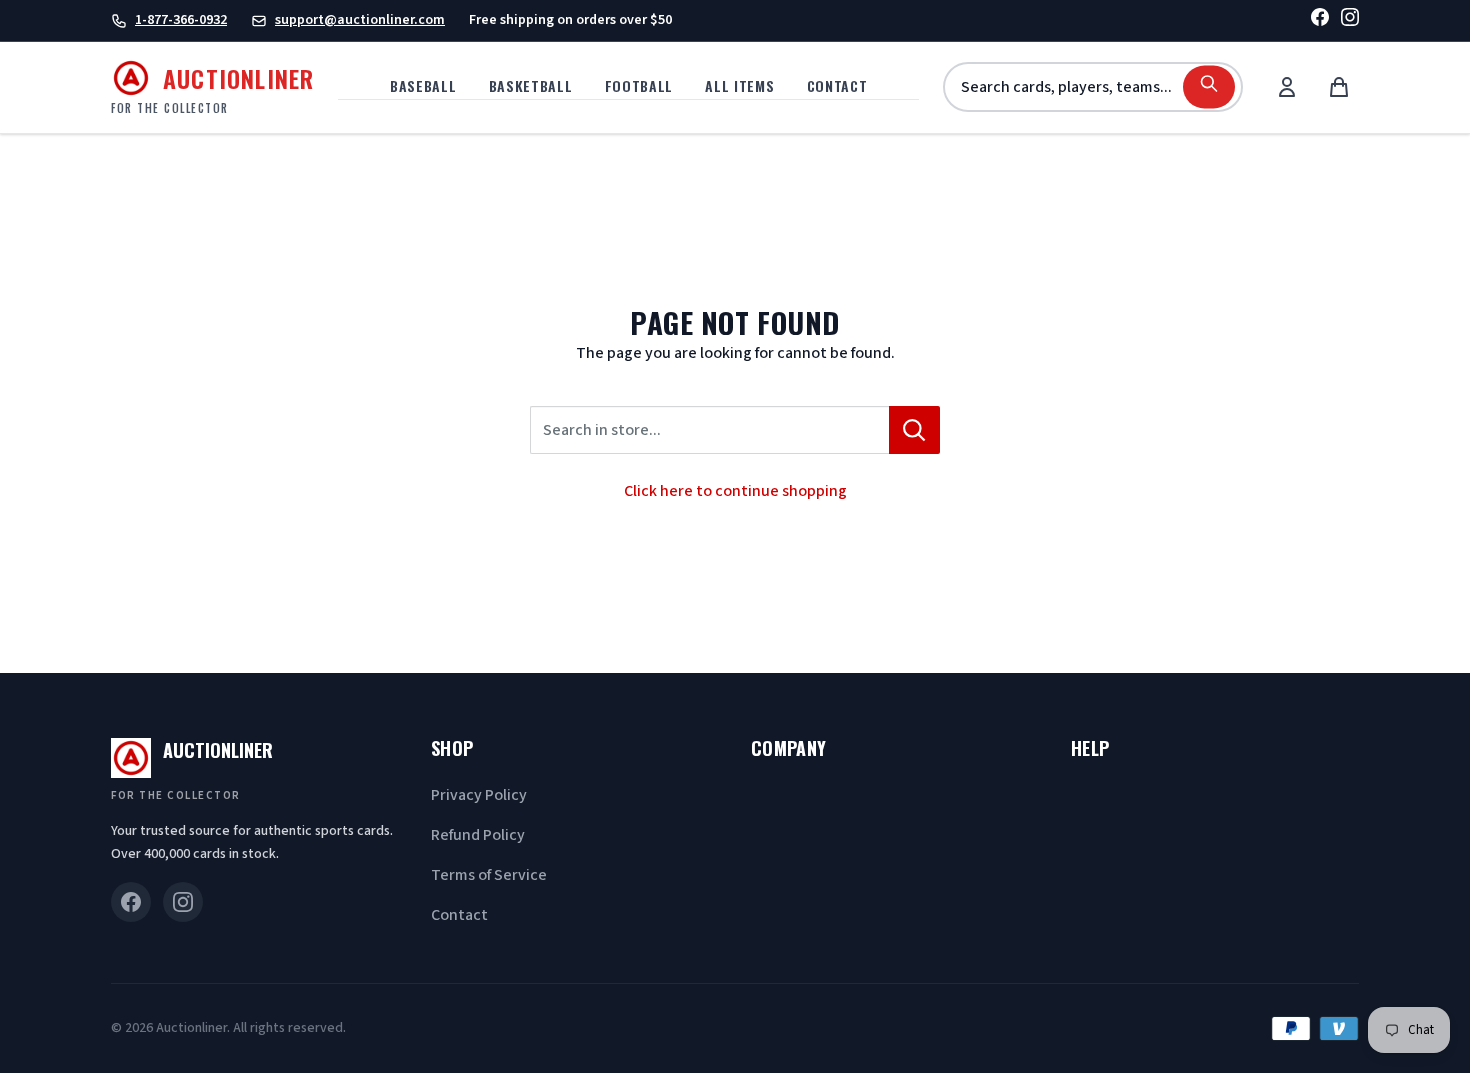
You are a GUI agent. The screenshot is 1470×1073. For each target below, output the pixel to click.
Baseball (423, 85)
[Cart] (1339, 87)
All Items (739, 85)
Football (639, 85)
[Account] (1287, 87)
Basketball (531, 85)
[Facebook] (1320, 20)
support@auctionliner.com (360, 20)
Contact (837, 85)
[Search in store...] (914, 430)
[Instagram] (1350, 20)
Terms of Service (489, 875)
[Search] (1209, 87)
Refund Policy (478, 835)
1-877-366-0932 (181, 20)
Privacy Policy (479, 795)
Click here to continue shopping (735, 491)
